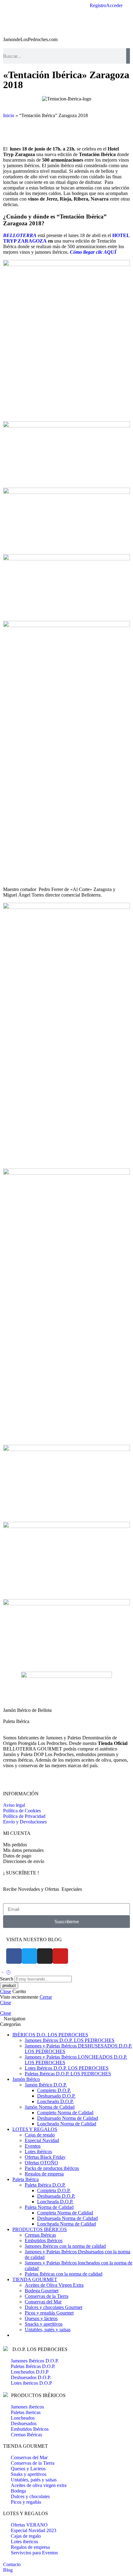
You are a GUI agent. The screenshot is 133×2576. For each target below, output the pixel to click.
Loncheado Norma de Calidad (67, 2124)
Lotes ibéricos (38, 2152)
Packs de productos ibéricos (52, 2168)
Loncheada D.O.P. (55, 2202)
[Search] (128, 56)
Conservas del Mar (43, 2302)
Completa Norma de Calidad (65, 2213)
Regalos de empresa (44, 2174)
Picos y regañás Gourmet (49, 2313)
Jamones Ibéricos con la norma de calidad (65, 2246)
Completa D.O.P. (54, 2190)
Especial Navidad (42, 2140)
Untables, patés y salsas (48, 2330)
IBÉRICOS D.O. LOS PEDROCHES (50, 2035)
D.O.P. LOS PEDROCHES (39, 2349)
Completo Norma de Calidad (65, 2113)
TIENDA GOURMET (35, 2279)
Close (6, 1991)
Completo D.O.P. (54, 2090)
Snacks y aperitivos (44, 2324)
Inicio (9, 115)
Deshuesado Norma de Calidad (68, 2118)
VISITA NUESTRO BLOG (34, 1939)
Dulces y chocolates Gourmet (54, 2307)
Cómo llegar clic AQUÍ (93, 252)
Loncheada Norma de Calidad (66, 2224)
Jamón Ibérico (26, 2079)
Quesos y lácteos (41, 2318)
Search (7, 1979)
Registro (98, 6)
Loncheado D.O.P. (55, 2101)
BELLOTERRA (20, 235)
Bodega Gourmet (42, 2291)
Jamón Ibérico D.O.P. (46, 2085)
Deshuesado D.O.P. (56, 2096)
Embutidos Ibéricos (44, 2241)
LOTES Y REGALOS (35, 2129)
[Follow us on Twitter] (5, 1782)
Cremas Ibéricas (40, 2235)
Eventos (33, 2146)
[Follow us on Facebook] (9, 1782)
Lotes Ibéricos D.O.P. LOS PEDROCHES (67, 2068)
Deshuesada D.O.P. (56, 2196)
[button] (5, 132)
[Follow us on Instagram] (16, 1782)
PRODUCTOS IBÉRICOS (40, 2229)
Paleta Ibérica (16, 1721)
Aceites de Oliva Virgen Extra (54, 2285)
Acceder (114, 6)
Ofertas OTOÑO (41, 2163)
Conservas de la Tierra (47, 2296)
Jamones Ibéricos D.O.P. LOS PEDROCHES (70, 2040)
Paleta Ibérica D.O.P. (45, 2185)
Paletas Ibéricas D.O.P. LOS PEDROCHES (68, 2074)
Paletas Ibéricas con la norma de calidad (64, 2274)
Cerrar (46, 1997)
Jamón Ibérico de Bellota (27, 1710)
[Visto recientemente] (9, 1973)
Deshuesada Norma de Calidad (67, 2218)
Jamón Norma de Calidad (50, 2107)
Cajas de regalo (40, 2135)
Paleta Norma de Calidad (49, 2207)
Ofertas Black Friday (45, 2157)
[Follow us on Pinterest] (12, 1782)
